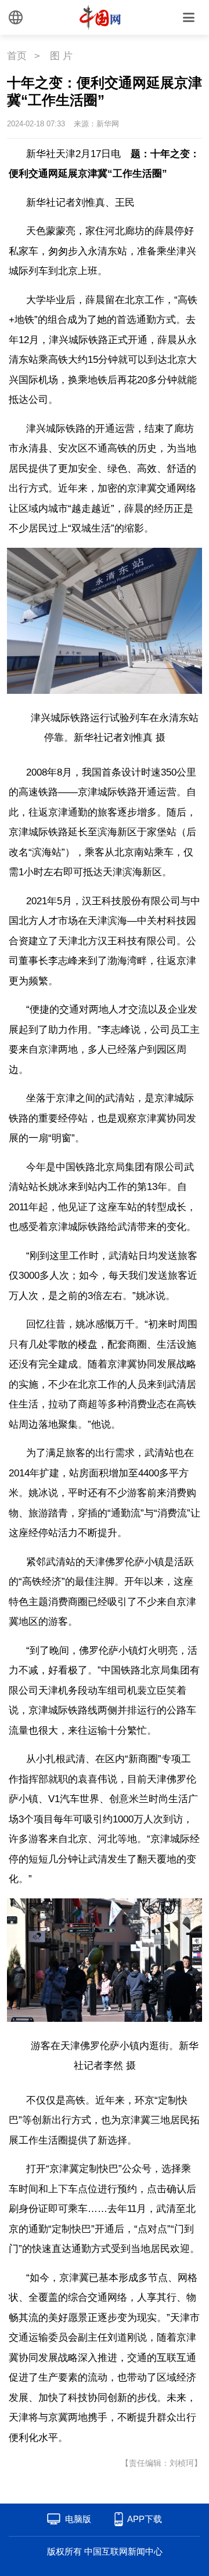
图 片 (61, 56)
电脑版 (78, 2519)
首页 (17, 56)
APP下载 (145, 2519)
